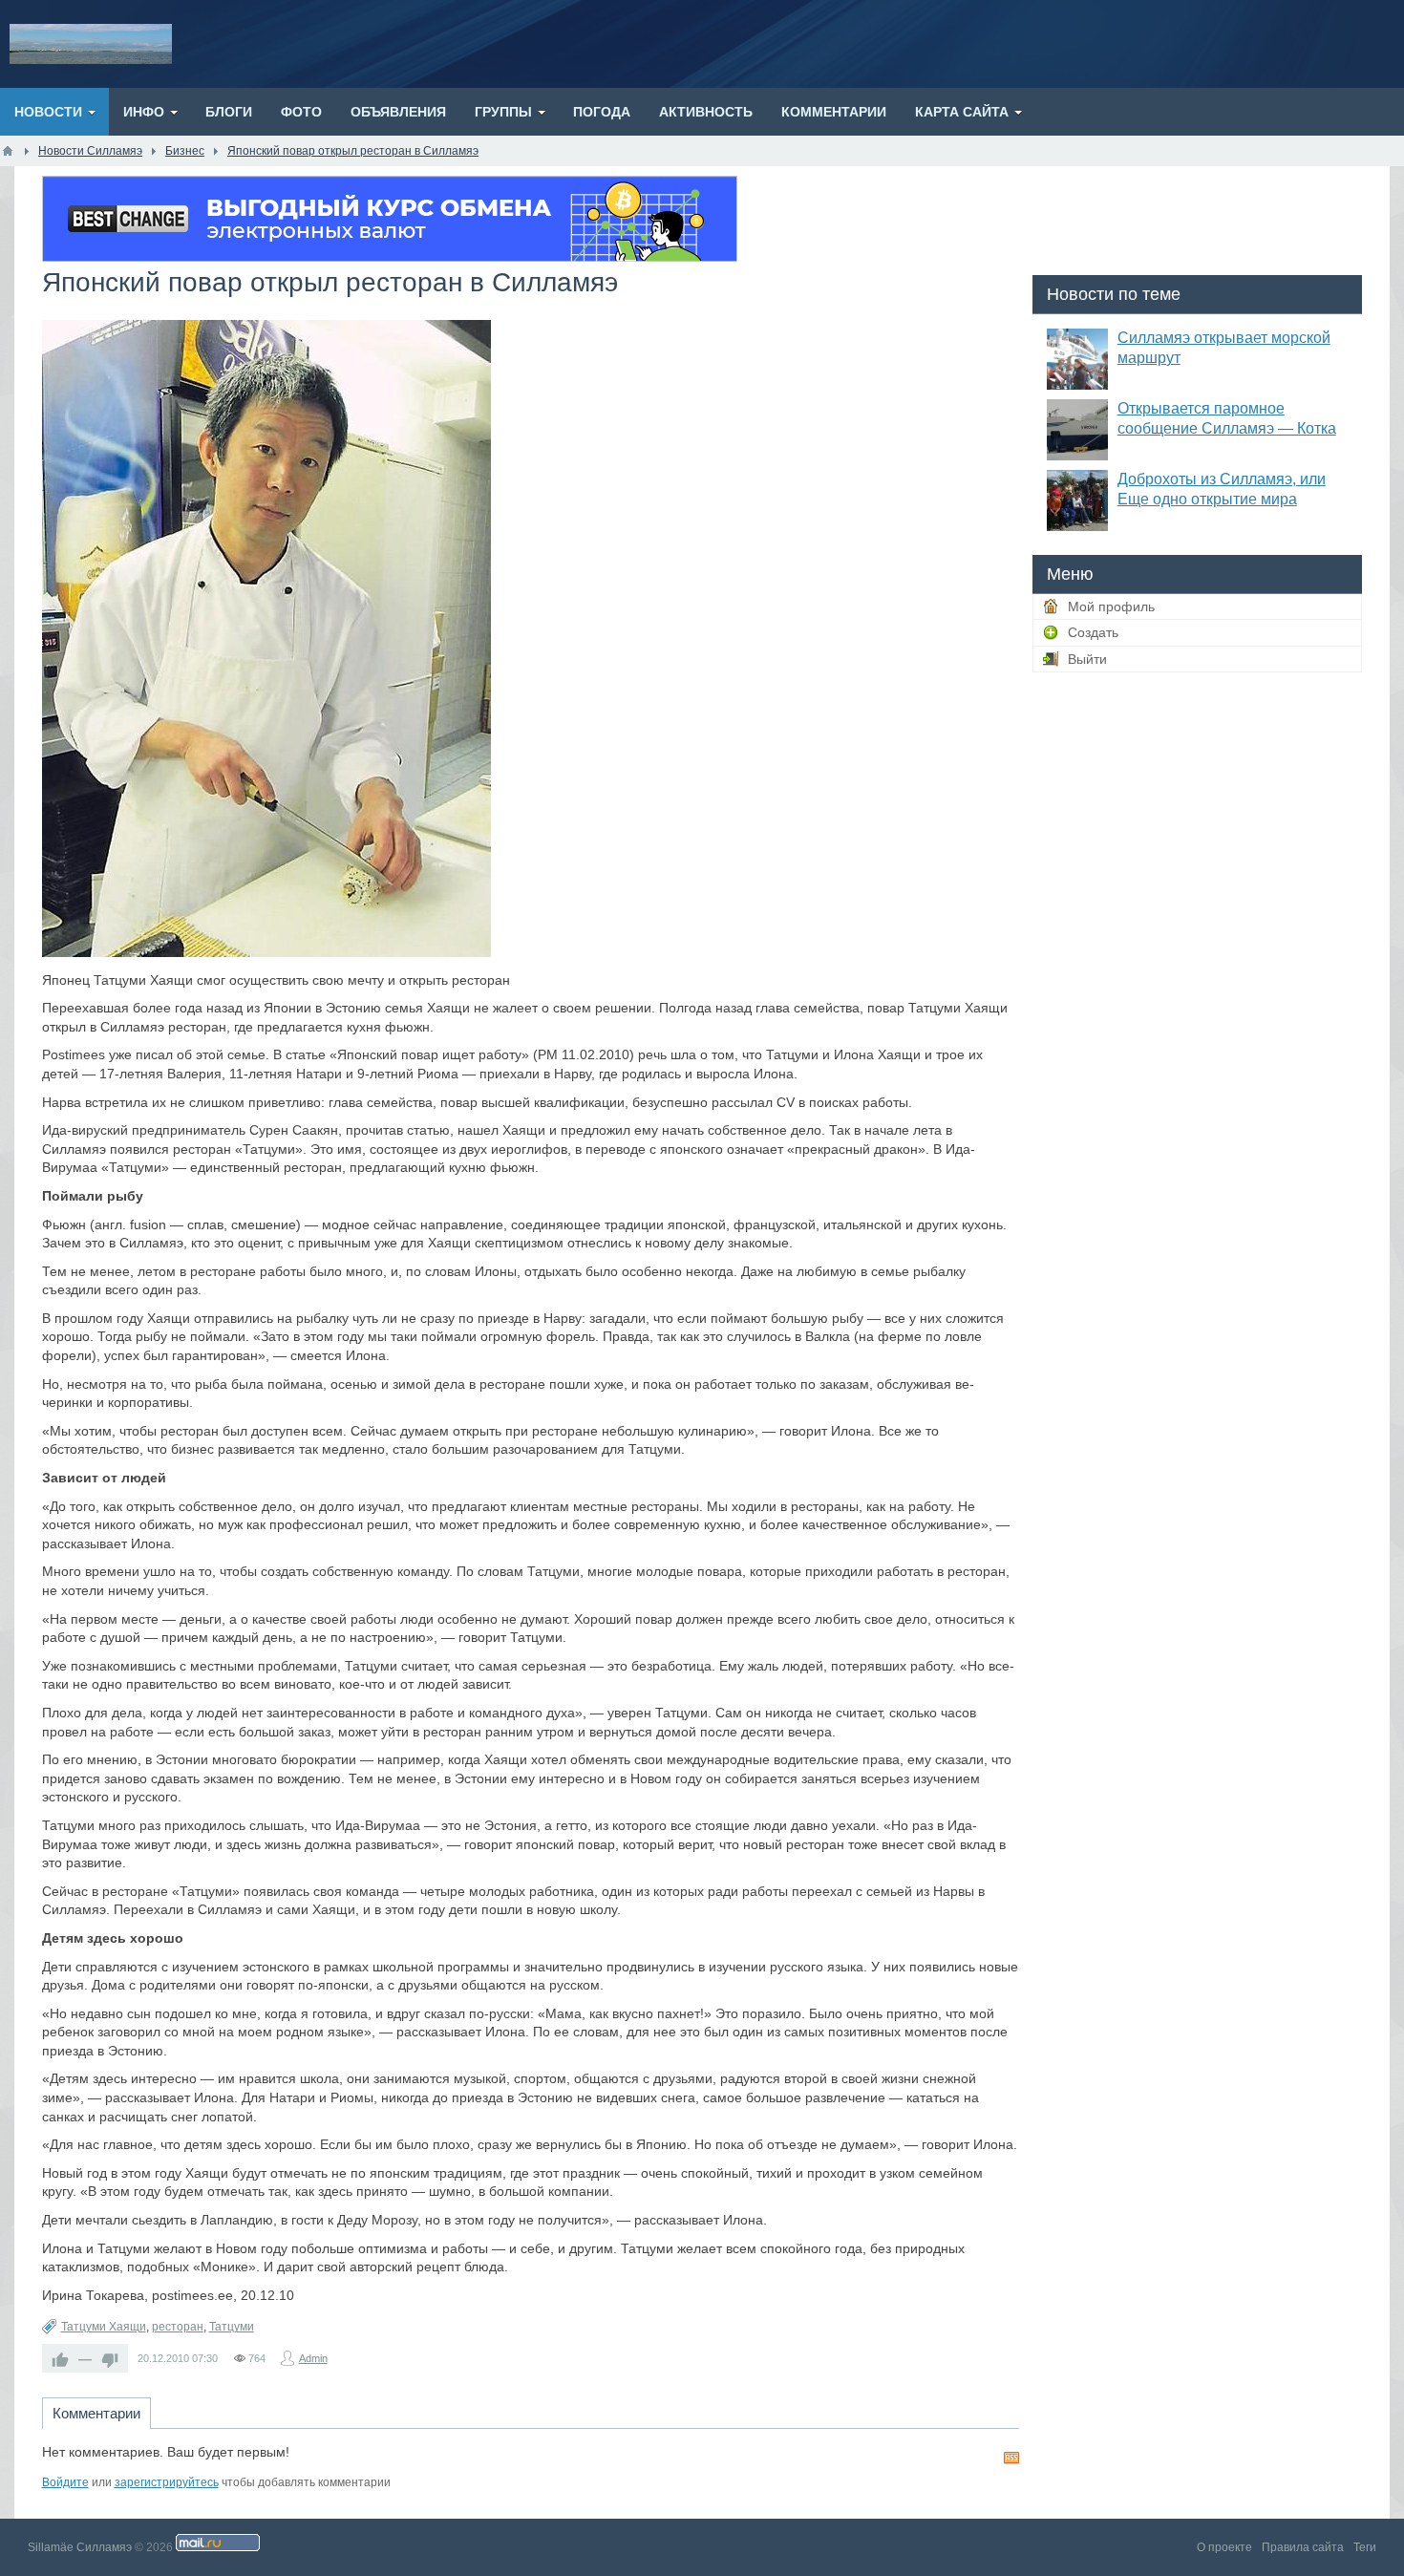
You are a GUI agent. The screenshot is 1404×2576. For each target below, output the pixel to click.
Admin (313, 2358)
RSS (1011, 2458)
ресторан (178, 2327)
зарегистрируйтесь (167, 2482)
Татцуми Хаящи (104, 2327)
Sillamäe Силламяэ (80, 2547)
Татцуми (232, 2327)
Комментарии (96, 2413)
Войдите (65, 2482)
